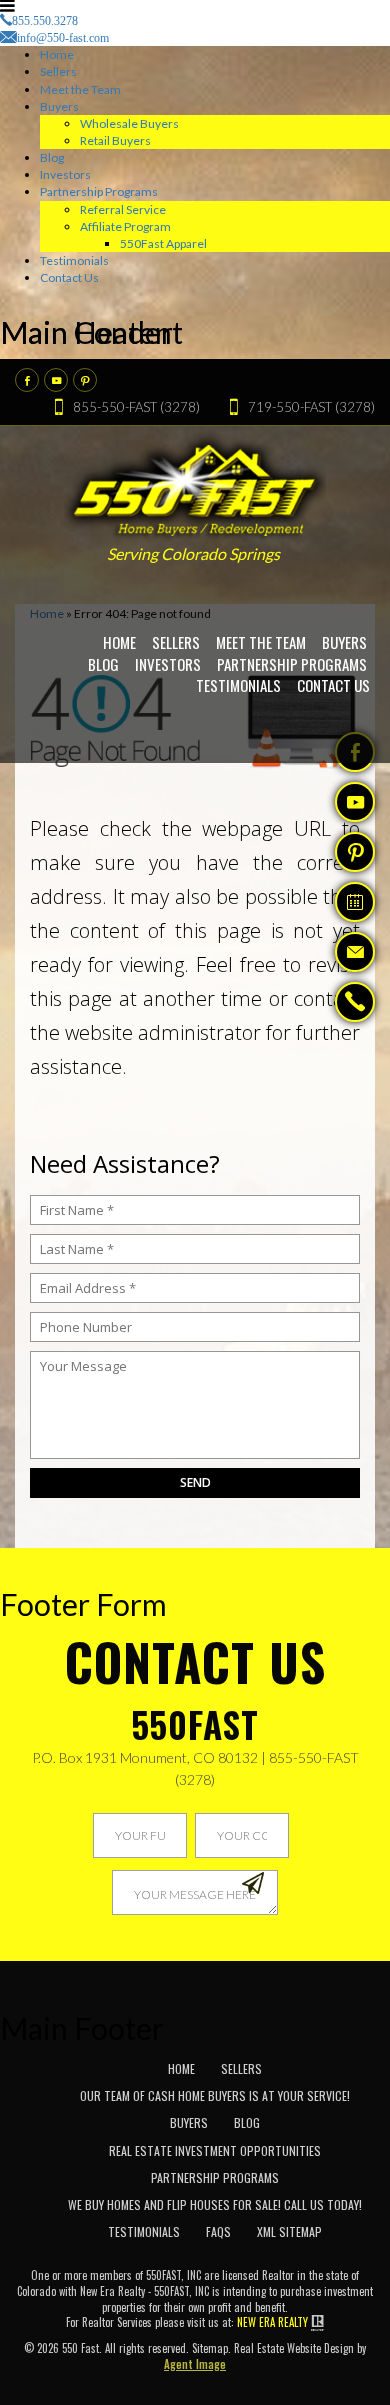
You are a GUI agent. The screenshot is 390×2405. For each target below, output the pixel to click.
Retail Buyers (115, 140)
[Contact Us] (355, 952)
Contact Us (69, 277)
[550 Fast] (195, 484)
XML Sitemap (289, 2231)
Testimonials (74, 260)
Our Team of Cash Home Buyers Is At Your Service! (215, 2095)
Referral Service (123, 209)
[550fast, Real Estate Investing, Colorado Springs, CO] (335, 2090)
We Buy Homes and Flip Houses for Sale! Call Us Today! (215, 2204)
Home (57, 54)
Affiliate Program (125, 226)
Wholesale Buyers (129, 123)
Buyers (59, 106)
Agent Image (195, 2364)
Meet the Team (80, 89)
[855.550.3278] (355, 1004)
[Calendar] (355, 902)
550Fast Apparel (163, 243)
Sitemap (210, 2348)
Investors (65, 174)
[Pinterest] (85, 380)
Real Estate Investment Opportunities (215, 2150)
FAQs (218, 2231)
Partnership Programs (99, 191)
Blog (52, 157)
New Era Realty (272, 2323)
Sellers (58, 71)
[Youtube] (56, 380)
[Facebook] (27, 380)
